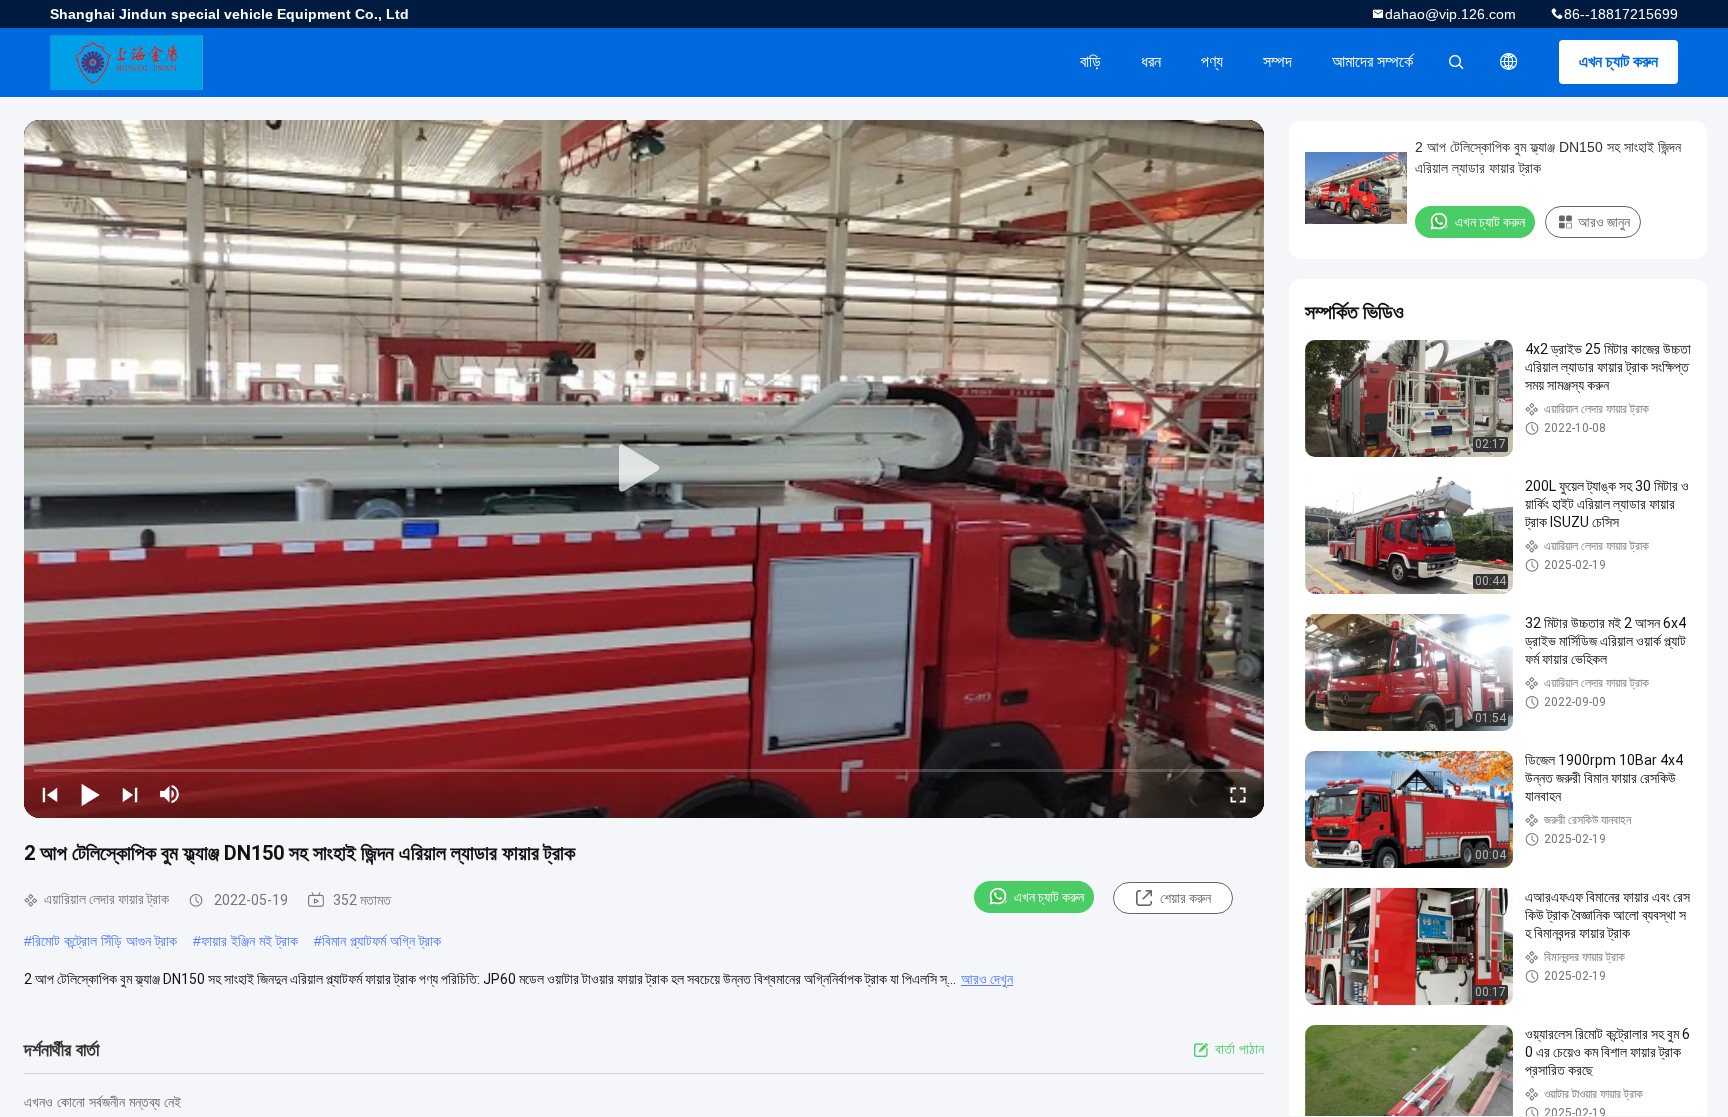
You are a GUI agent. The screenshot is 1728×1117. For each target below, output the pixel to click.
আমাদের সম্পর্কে (1372, 61)
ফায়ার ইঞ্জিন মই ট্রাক (249, 941)
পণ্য (1212, 61)
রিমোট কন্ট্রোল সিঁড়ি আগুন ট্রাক (104, 941)
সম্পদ (1277, 61)
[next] (130, 794)
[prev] (50, 794)
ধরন (1151, 61)
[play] (644, 469)
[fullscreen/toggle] (1238, 794)
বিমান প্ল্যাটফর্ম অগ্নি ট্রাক (381, 941)
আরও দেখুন (987, 979)
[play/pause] (90, 794)
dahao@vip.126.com (1450, 14)
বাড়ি (1090, 61)
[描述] (1509, 62)
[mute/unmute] (170, 794)
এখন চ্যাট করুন (1618, 61)
